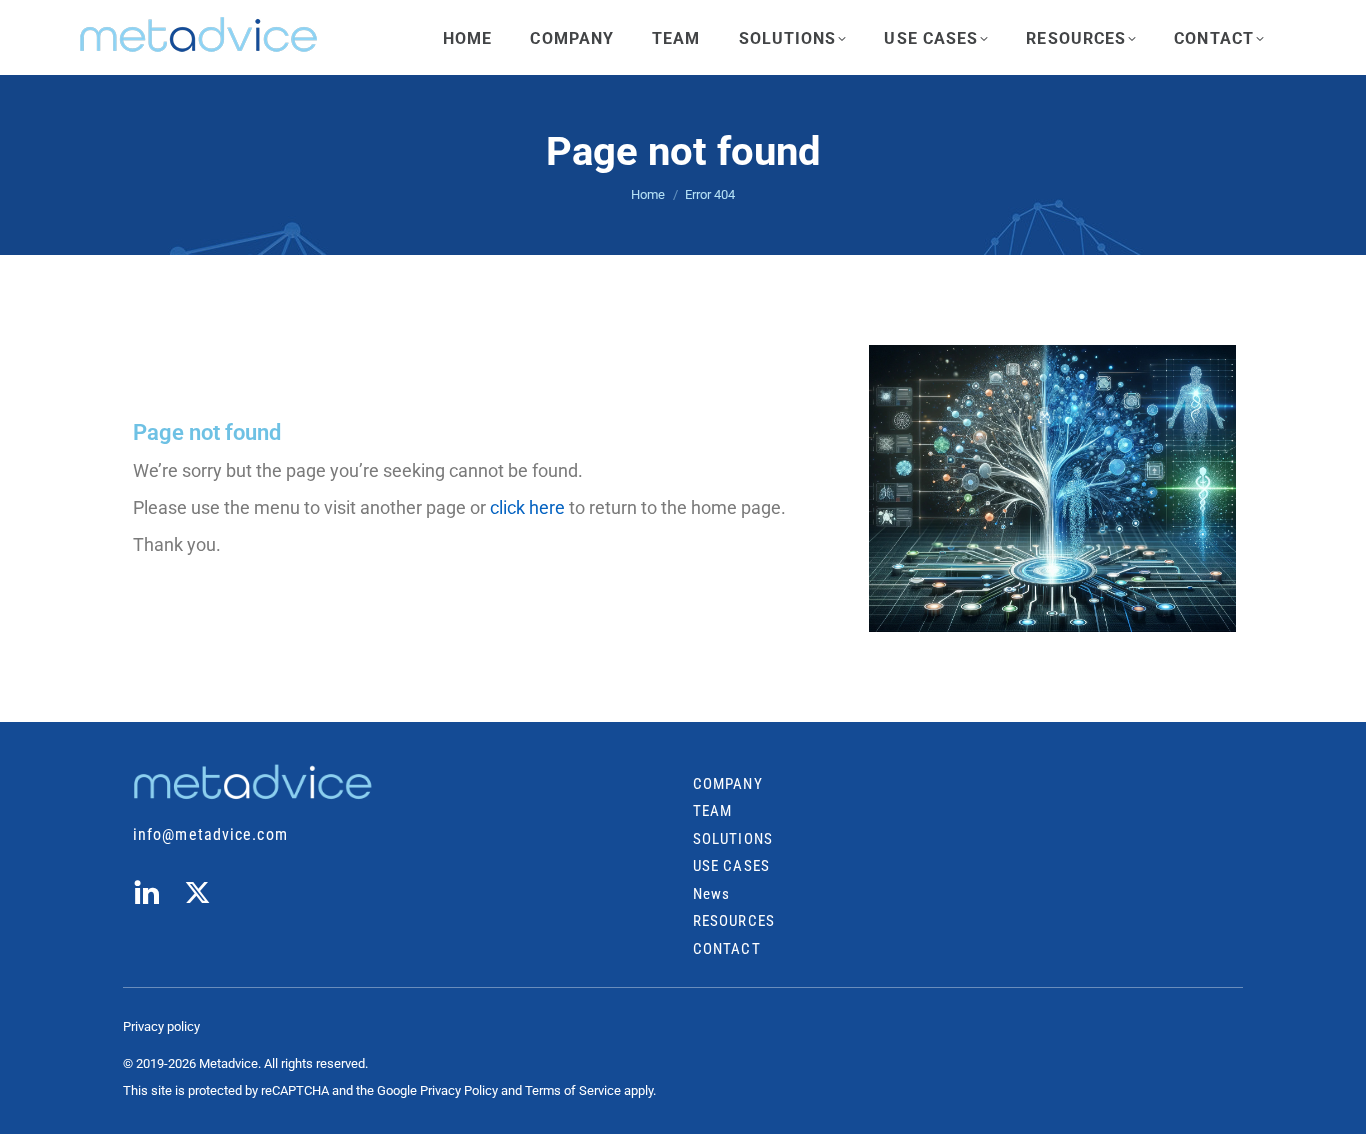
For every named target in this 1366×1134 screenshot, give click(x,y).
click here (527, 507)
